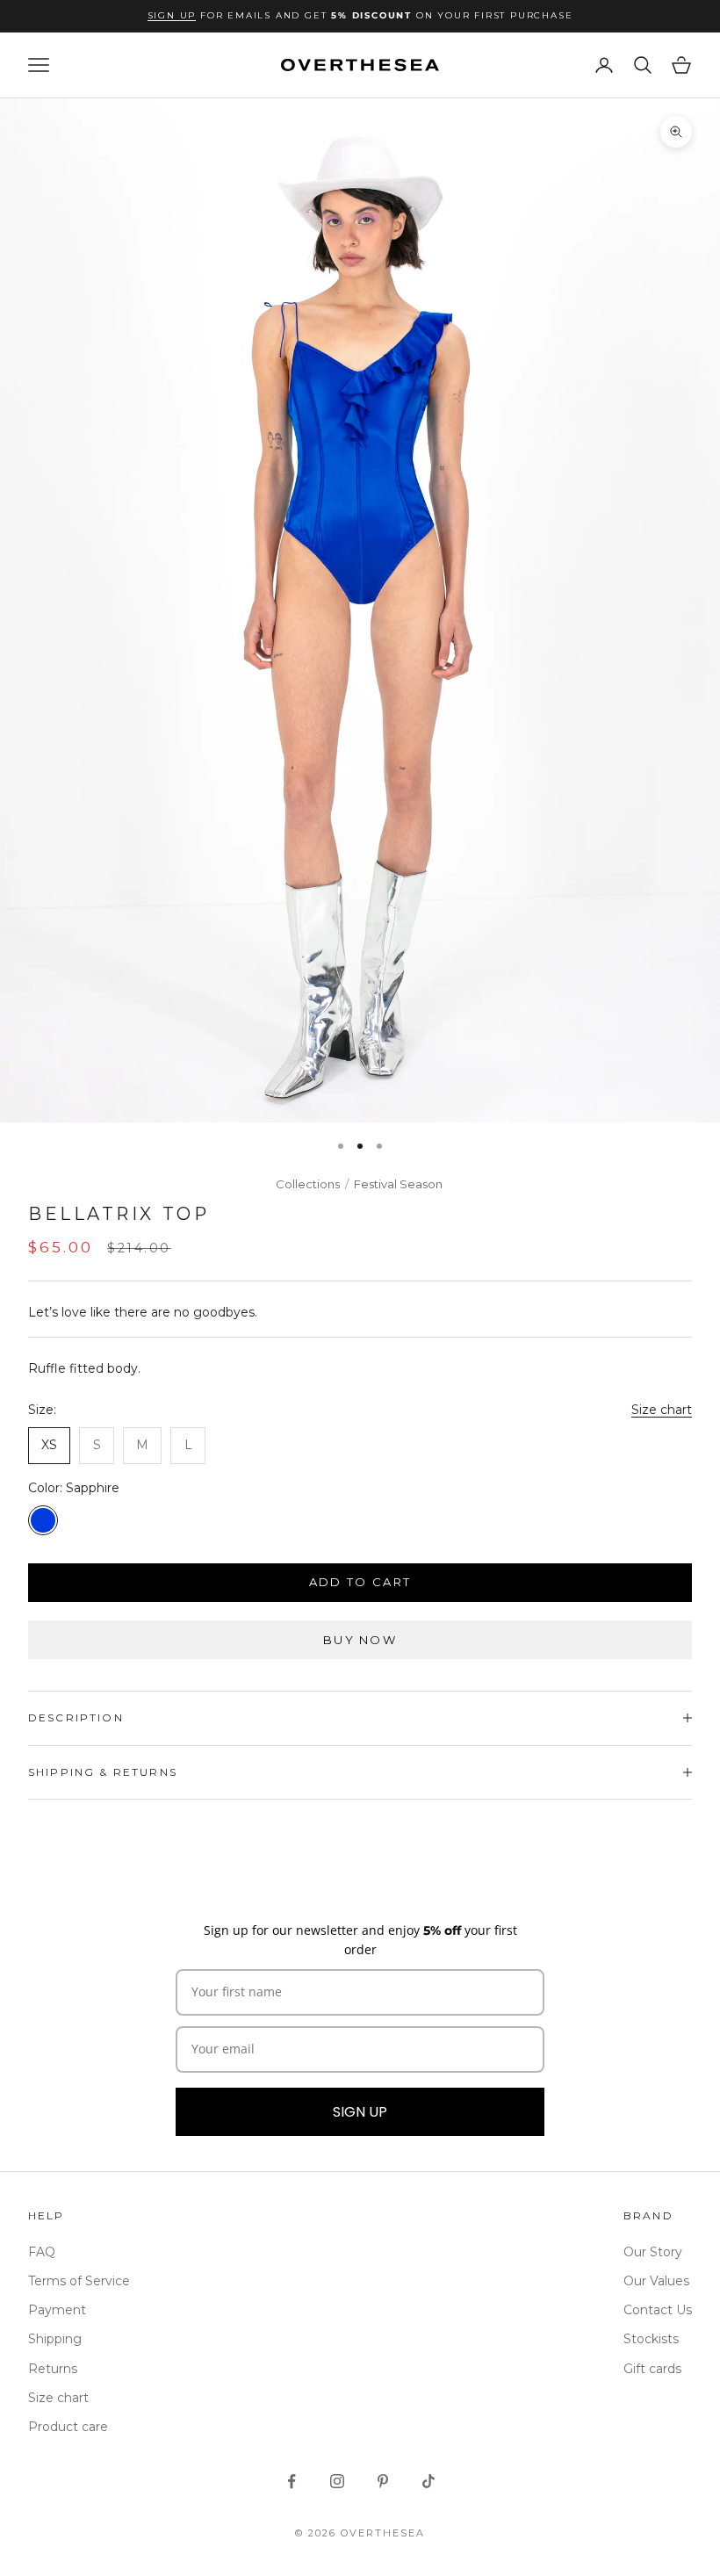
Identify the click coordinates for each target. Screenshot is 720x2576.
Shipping (55, 2339)
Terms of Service (79, 2281)
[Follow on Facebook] (292, 2481)
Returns (53, 2369)
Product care (68, 2427)
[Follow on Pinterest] (383, 2481)
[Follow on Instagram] (337, 2481)
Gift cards (652, 2369)
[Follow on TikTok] (428, 2481)
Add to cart (360, 1582)
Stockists (651, 2339)
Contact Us (658, 2310)
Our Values (656, 2281)
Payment (57, 2310)
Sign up (172, 15)
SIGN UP (360, 2112)
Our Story (653, 2252)
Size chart (662, 1410)
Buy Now (360, 1640)
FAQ (42, 2252)
